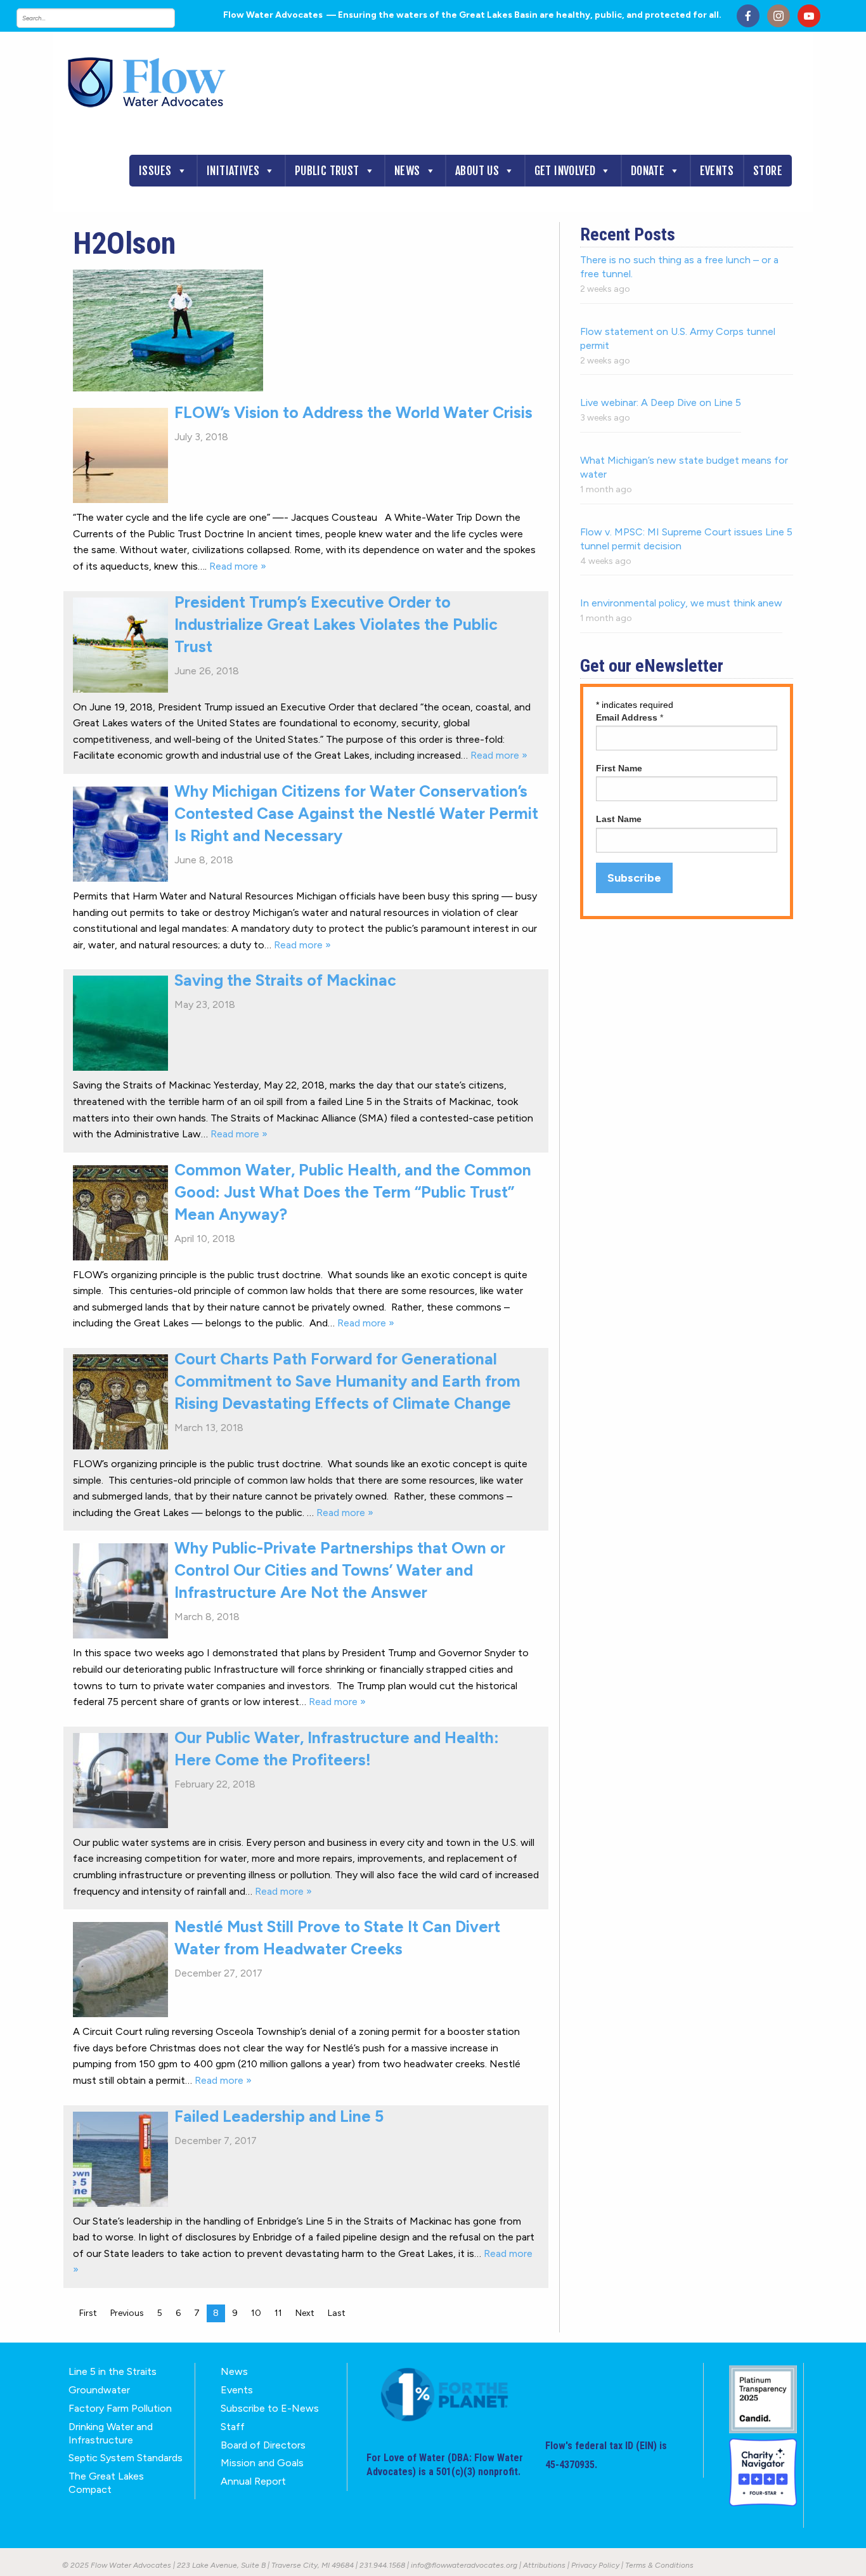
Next (305, 2313)
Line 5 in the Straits (113, 2371)
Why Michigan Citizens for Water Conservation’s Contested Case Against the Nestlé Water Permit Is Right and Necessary (356, 813)
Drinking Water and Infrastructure (111, 2433)
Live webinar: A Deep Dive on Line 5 (661, 402)
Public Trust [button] (327, 171)
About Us (477, 171)
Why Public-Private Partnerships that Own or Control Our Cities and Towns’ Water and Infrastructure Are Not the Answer (340, 1570)
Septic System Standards (126, 2458)
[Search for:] (108, 18)
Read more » (238, 566)
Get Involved (565, 171)
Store (768, 171)
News (407, 171)
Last (337, 2313)
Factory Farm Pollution (120, 2408)
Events (717, 171)
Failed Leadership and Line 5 (279, 2116)
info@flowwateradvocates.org (464, 2565)
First (88, 2313)
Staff (233, 2427)
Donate (648, 171)
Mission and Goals (262, 2463)
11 (278, 2313)
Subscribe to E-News (270, 2408)
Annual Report (253, 2481)
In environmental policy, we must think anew (681, 603)
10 (256, 2313)
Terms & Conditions (659, 2565)
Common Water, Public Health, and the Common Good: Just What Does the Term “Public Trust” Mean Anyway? (353, 1192)
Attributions (544, 2565)
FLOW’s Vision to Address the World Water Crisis (353, 412)
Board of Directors (263, 2445)
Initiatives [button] (233, 171)
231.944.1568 (382, 2565)
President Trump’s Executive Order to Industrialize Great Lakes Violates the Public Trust (336, 624)
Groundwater (99, 2390)
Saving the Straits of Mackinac (285, 980)
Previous (127, 2313)
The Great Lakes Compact (106, 2483)
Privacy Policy (595, 2565)
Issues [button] (155, 171)
